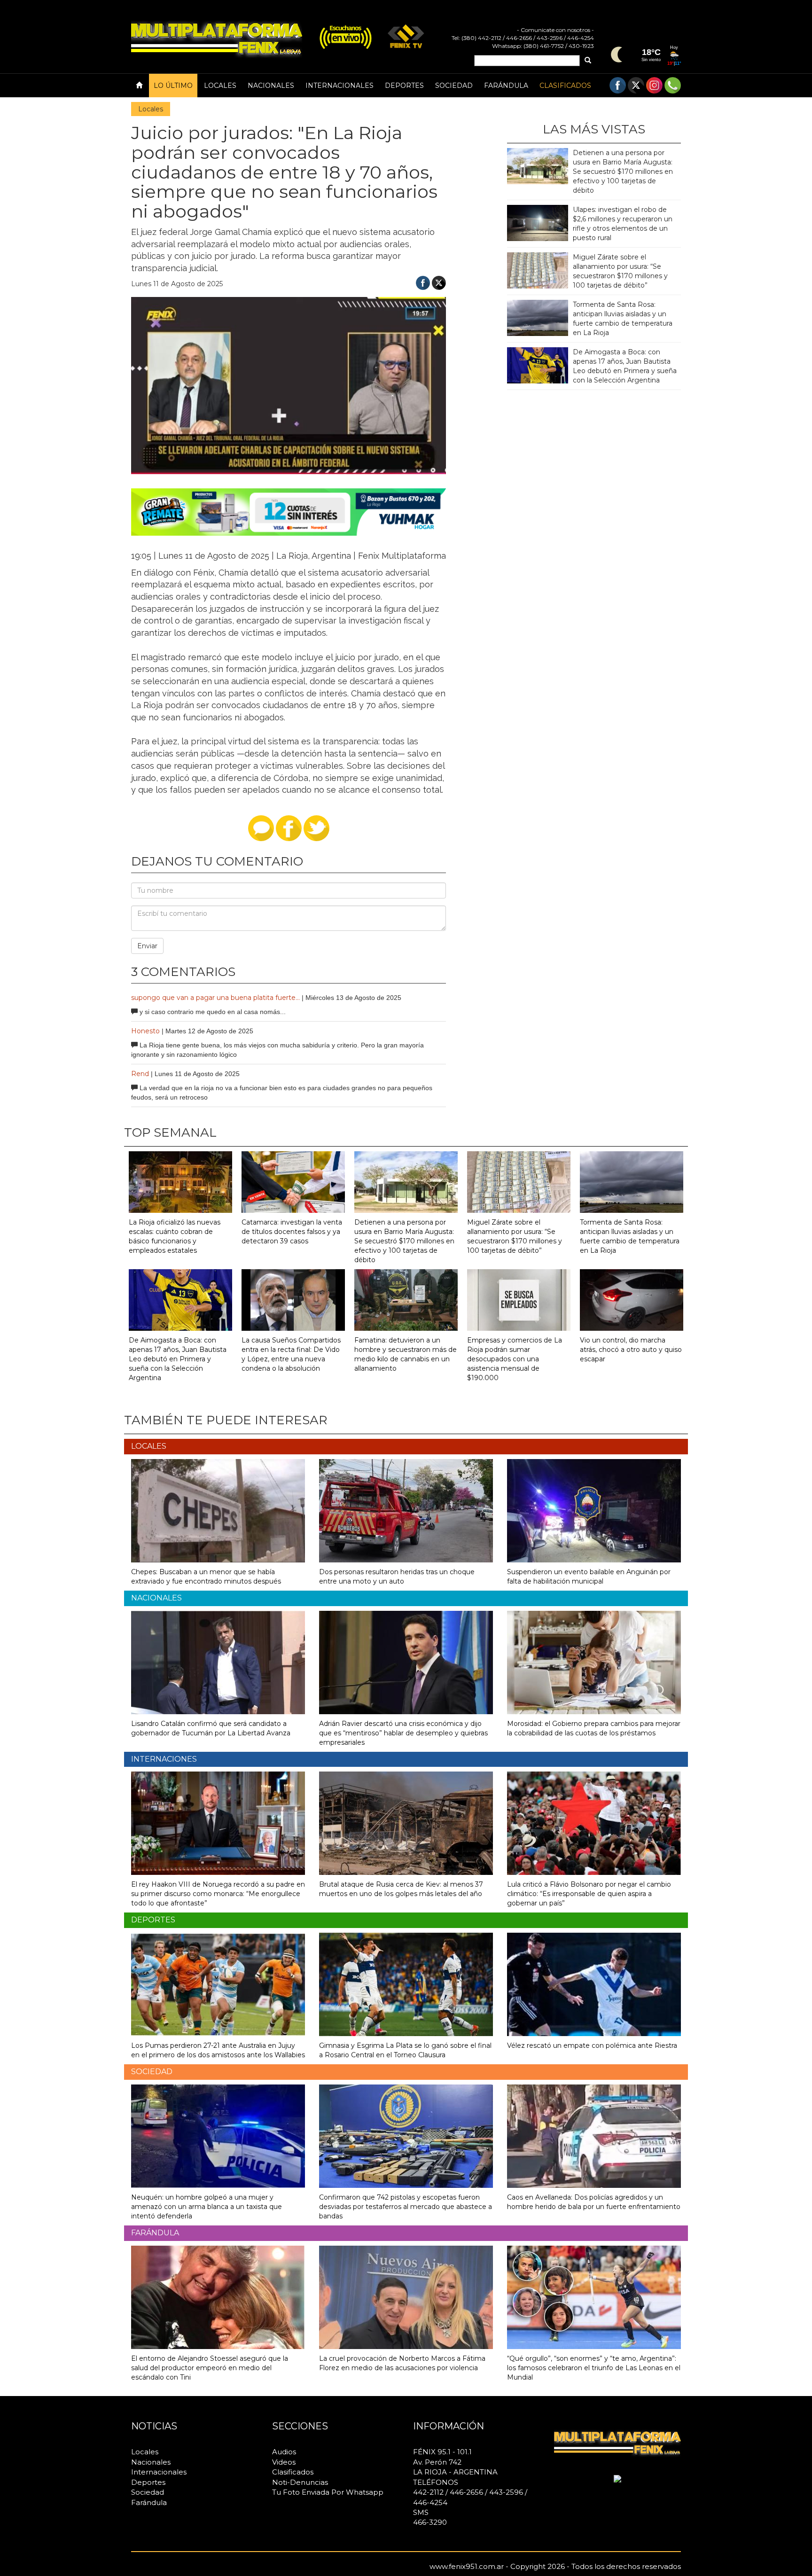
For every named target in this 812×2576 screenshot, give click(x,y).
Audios (284, 2452)
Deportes (404, 86)
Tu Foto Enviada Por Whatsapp (328, 2492)
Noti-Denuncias (300, 2482)
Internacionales (340, 86)
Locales (220, 86)
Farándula (506, 86)
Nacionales (271, 86)
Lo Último (173, 86)
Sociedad (454, 86)
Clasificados (565, 86)
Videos (284, 2462)
